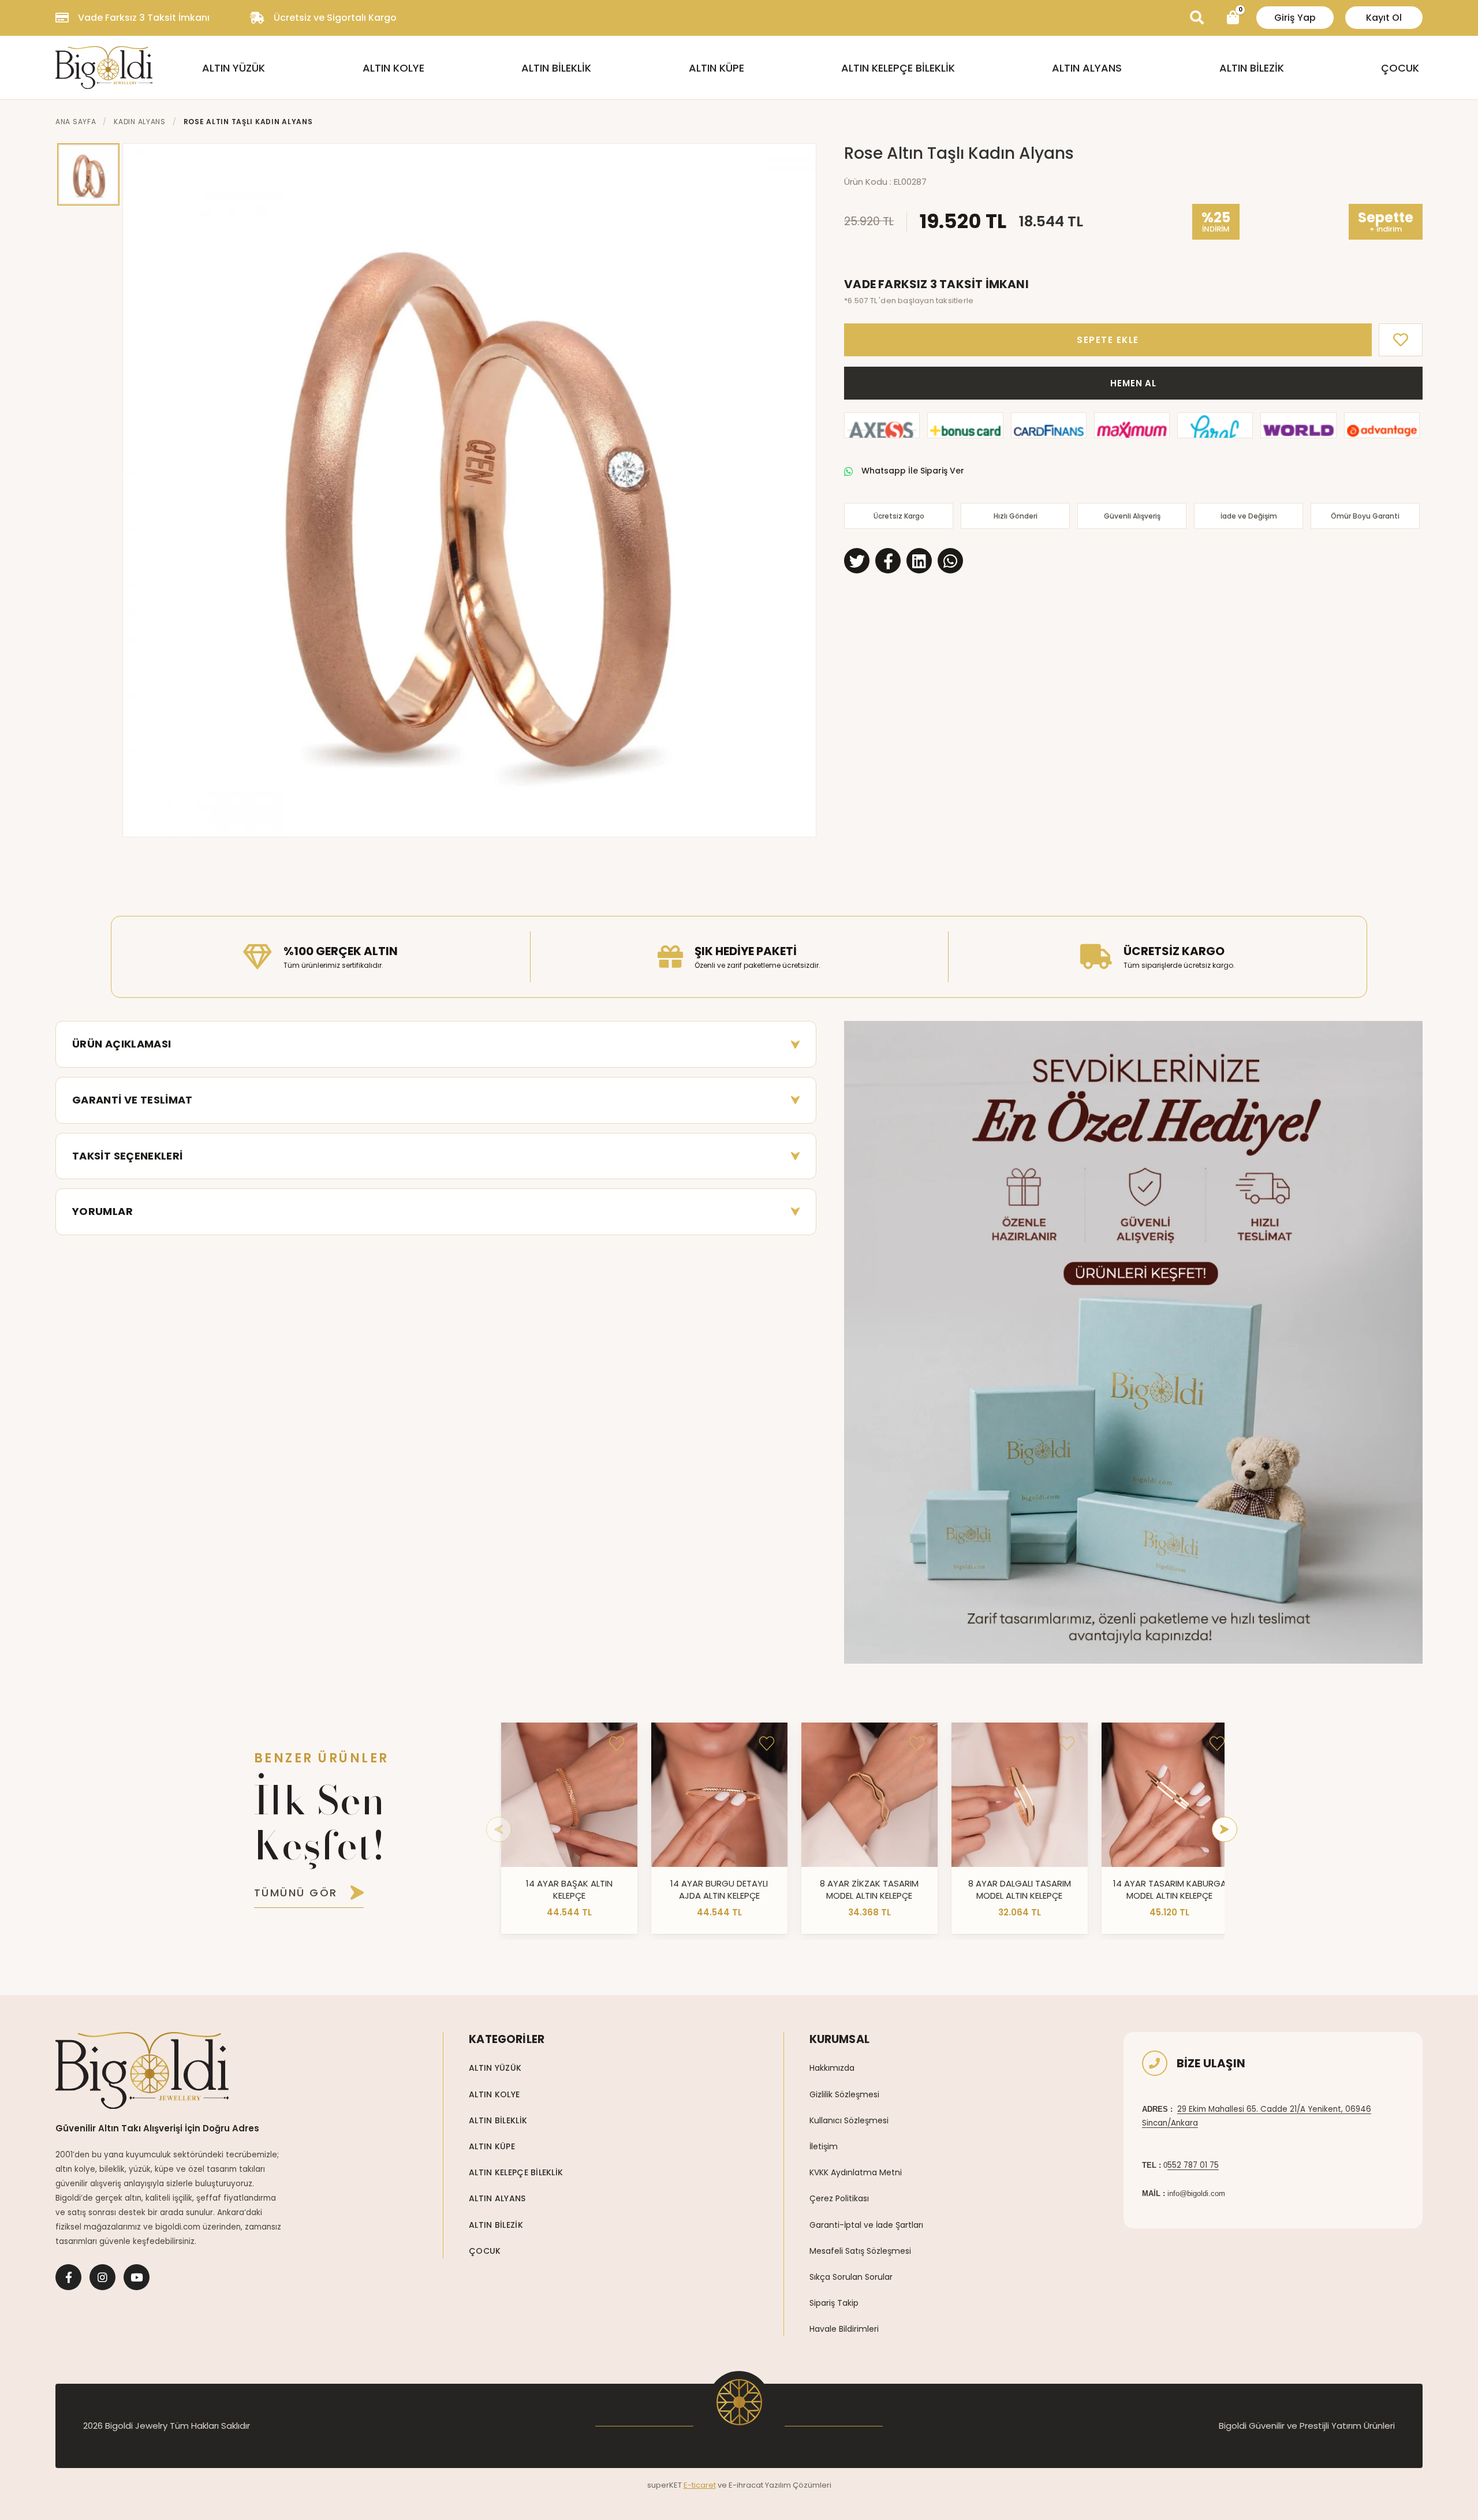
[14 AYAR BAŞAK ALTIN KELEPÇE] (569, 1795)
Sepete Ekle (1108, 340)
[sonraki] (1225, 1829)
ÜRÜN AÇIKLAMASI (122, 1044)
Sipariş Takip (834, 2303)
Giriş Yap (1295, 18)
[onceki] (499, 1829)
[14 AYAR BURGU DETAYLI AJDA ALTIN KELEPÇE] (719, 1795)
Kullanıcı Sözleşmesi (849, 2120)
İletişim (824, 2146)
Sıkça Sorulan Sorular (851, 2277)
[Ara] (1197, 18)
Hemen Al (1133, 383)
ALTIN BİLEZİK (1252, 68)
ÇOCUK (1400, 68)
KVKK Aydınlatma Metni (856, 2172)
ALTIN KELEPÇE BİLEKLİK (898, 68)
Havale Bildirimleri (844, 2329)
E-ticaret (700, 2485)
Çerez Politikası (839, 2198)
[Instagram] (102, 2277)
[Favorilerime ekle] (617, 1743)
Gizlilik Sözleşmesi (844, 2094)
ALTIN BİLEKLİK (556, 68)
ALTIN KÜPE (716, 68)
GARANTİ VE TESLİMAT (133, 1100)
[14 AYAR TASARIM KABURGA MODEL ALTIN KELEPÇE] (1170, 1795)
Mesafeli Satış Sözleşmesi (860, 2251)
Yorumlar (102, 1211)
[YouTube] (137, 2277)
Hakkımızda (832, 2068)
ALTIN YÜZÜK (234, 68)
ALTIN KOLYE (393, 68)
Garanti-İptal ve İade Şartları (866, 2225)
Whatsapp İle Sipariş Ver (913, 471)
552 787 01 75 (1193, 2165)
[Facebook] (68, 2277)
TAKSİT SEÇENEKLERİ (127, 1156)
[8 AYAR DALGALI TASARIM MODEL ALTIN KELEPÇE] (1020, 1795)
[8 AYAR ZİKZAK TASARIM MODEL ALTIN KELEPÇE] (869, 1795)
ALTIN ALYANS (1087, 68)
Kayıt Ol (1384, 18)
